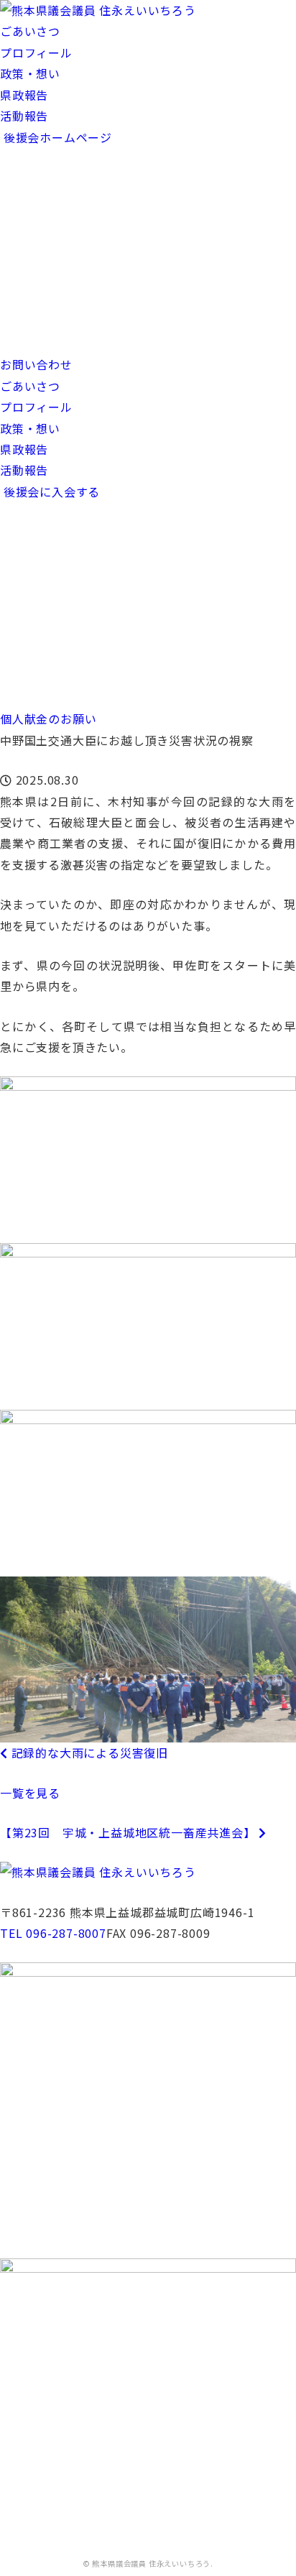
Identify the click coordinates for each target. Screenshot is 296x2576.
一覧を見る (30, 1793)
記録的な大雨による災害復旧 (88, 1753)
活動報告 (24, 116)
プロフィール (36, 52)
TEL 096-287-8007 (53, 1933)
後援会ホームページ (56, 137)
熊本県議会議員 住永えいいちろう (151, 2563)
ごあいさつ (30, 31)
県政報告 (24, 95)
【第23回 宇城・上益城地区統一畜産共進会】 (129, 1832)
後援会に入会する (50, 491)
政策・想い (30, 73)
